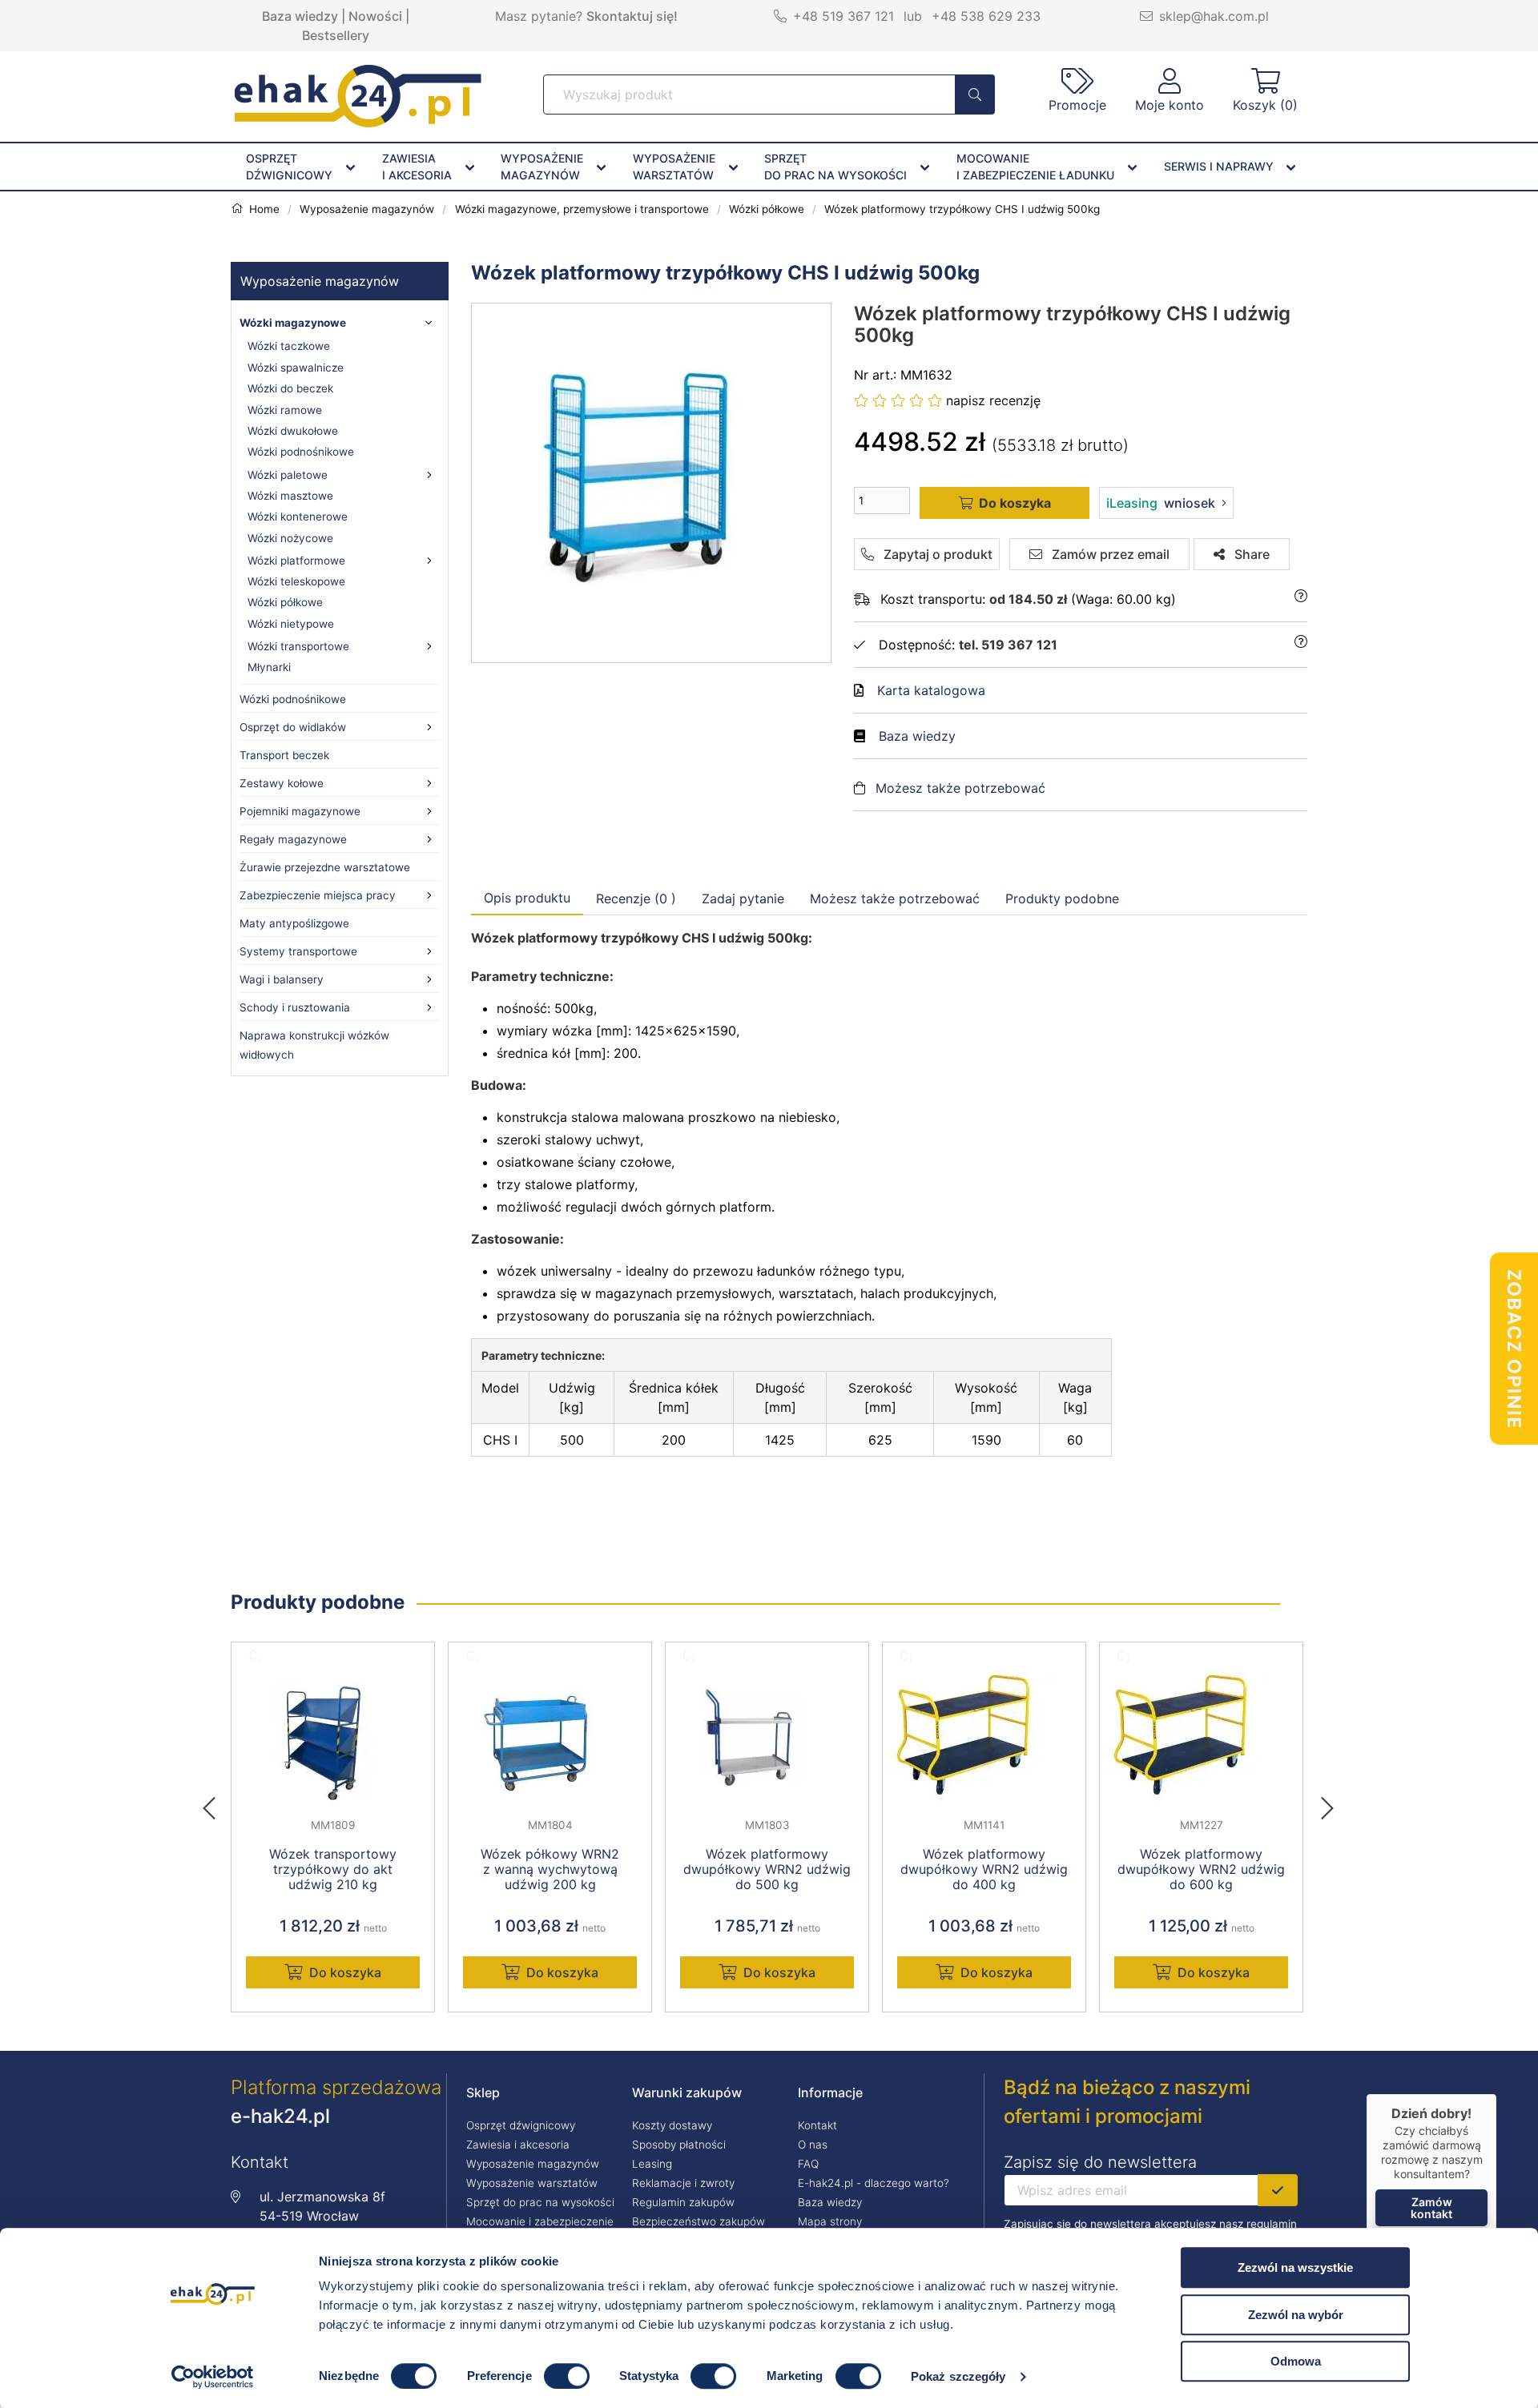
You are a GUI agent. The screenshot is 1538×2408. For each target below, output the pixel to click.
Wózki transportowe (298, 646)
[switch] (567, 2376)
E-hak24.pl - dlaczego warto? (874, 2183)
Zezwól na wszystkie (1295, 2267)
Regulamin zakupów (683, 2202)
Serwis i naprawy (1219, 166)
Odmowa (1296, 2361)
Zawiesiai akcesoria (417, 167)
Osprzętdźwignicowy (289, 167)
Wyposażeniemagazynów (542, 167)
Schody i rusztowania (295, 1007)
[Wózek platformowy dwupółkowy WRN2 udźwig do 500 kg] (767, 1738)
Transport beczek (284, 755)
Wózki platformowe (296, 561)
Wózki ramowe (285, 410)
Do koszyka (345, 1972)
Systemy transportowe (298, 951)
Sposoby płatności (679, 2145)
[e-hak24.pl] (358, 123)
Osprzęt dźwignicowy (521, 2125)
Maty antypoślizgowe (294, 923)
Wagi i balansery (282, 979)
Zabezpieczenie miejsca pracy (318, 895)
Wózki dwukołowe (293, 431)
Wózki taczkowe (289, 346)
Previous (217, 1803)
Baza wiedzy (300, 16)
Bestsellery (336, 35)
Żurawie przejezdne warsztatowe (325, 867)
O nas (813, 2145)
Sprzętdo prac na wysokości (835, 167)
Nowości (375, 16)
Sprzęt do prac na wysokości (540, 2202)
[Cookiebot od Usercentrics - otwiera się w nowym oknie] (213, 2377)
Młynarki (269, 667)
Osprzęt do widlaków (293, 727)
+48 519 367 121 (843, 16)
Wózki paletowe (288, 475)
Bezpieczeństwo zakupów (699, 2221)
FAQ (808, 2164)
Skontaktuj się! (632, 16)
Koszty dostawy (672, 2125)
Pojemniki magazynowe (300, 811)
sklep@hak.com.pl (1214, 16)
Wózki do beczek (290, 388)
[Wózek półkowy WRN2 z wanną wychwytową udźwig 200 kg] (550, 1738)
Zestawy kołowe (282, 783)
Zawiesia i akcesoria (518, 2145)
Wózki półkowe (285, 602)
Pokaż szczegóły (958, 2376)
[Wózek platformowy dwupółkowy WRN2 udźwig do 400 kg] (984, 1738)
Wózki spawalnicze (296, 368)
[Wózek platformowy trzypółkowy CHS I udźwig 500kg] (652, 483)
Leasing (652, 2164)
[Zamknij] (1496, 2094)
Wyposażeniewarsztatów (674, 167)
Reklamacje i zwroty (683, 2183)
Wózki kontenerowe (298, 517)
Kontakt (817, 2125)
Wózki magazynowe (293, 323)
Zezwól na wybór (1296, 2315)
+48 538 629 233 (986, 16)
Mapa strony (830, 2221)
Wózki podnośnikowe (301, 452)
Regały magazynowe (293, 839)
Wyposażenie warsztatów (532, 2183)
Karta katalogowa (931, 690)
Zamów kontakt (1431, 2208)
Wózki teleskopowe (296, 581)
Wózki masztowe (290, 496)
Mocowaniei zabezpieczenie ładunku (1035, 167)
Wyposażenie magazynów (320, 281)
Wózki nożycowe (290, 538)
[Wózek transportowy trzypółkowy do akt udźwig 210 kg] (333, 1738)
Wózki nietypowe (291, 624)
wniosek (1161, 503)
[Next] (1327, 1803)
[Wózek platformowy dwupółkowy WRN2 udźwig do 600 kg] (1201, 1738)
